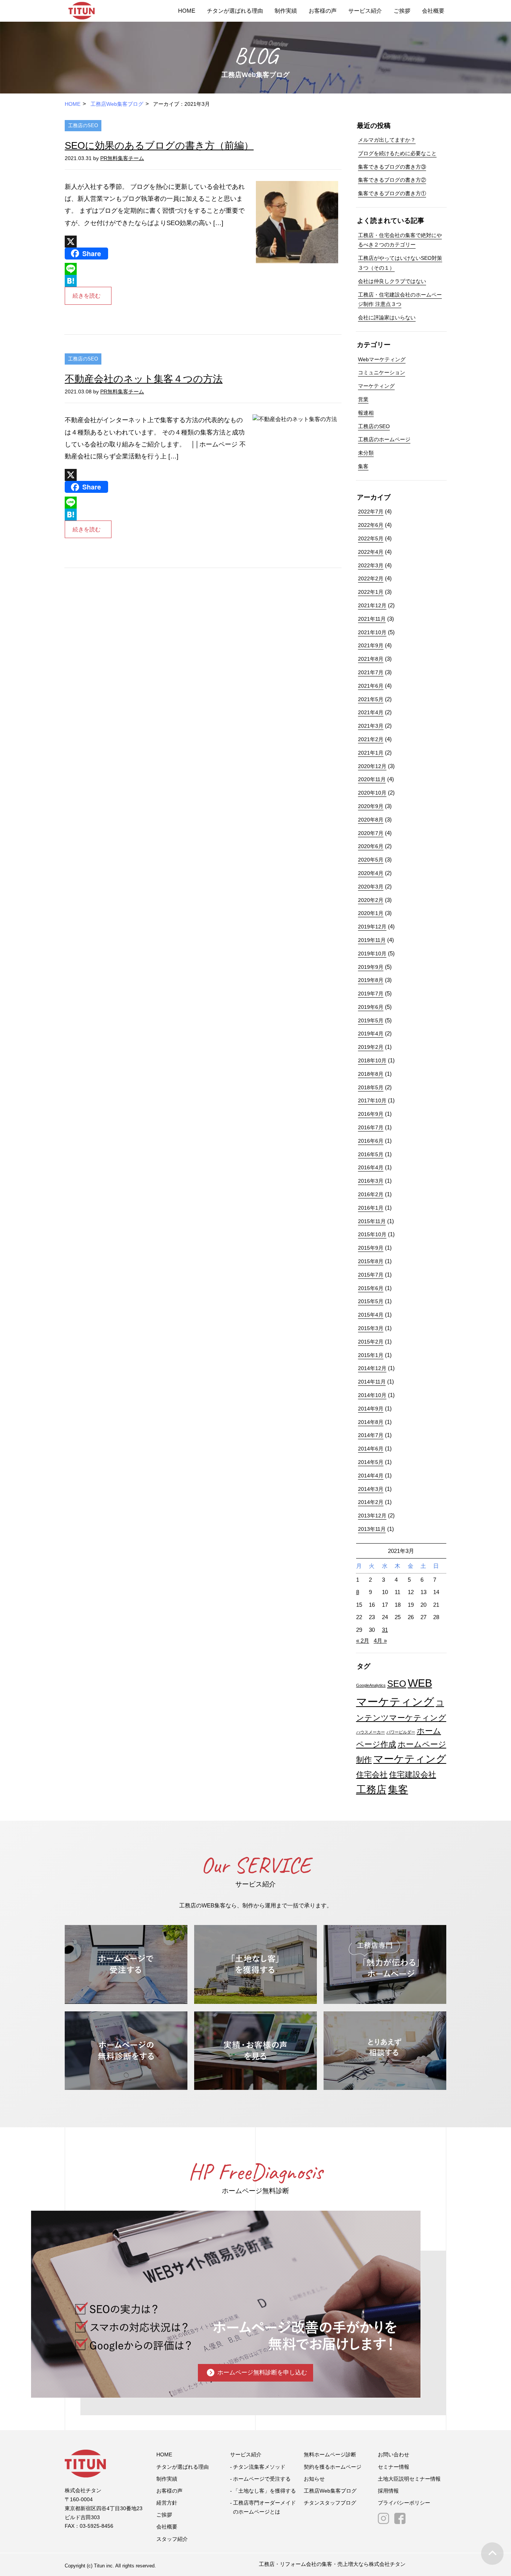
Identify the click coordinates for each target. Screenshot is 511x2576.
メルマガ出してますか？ (387, 140)
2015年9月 (371, 1248)
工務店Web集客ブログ (117, 104)
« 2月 (363, 1641)
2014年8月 (371, 1422)
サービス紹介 (365, 11)
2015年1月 (371, 1355)
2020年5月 (371, 860)
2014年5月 (371, 1462)
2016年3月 (371, 1181)
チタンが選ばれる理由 (235, 11)
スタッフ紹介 (172, 2539)
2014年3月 (371, 1489)
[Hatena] (156, 281)
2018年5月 (371, 1087)
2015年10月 (372, 1234)
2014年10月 (372, 1395)
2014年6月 (371, 1449)
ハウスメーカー (371, 1732)
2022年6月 (371, 525)
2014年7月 (371, 1435)
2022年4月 (371, 552)
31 (385, 1630)
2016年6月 (371, 1141)
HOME (187, 11)
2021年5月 (371, 699)
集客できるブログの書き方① (392, 193)
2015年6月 (371, 1288)
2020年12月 (372, 766)
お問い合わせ (394, 2454)
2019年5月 (371, 1020)
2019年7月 (371, 994)
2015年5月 (371, 1301)
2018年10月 (372, 1060)
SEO (397, 1684)
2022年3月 (371, 565)
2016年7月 (371, 1127)
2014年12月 (372, 1368)
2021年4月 (371, 712)
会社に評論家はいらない (387, 317)
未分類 (366, 453)
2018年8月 (371, 1074)
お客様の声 (323, 11)
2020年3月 (371, 887)
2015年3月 (371, 1328)
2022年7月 (371, 512)
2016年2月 (371, 1194)
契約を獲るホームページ (333, 2467)
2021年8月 (371, 659)
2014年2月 (371, 1502)
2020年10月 (372, 793)
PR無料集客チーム (122, 158)
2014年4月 (371, 1476)
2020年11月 (372, 779)
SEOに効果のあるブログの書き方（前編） (159, 145)
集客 (363, 466)
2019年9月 (371, 967)
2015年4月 (371, 1315)
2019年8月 (371, 980)
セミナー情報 (394, 2467)
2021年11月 (372, 619)
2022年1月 (371, 592)
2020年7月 (371, 833)
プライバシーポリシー (404, 2503)
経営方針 (167, 2503)
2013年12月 (372, 1516)
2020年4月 (371, 873)
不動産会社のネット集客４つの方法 (144, 379)
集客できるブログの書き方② (392, 180)
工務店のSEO (83, 125)
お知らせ (314, 2479)
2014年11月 (372, 1382)
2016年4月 (371, 1167)
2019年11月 (372, 940)
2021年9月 (371, 645)
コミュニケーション (382, 372)
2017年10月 (372, 1100)
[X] (156, 242)
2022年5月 (371, 538)
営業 (363, 399)
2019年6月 (371, 1007)
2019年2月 (371, 1047)
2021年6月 (371, 686)
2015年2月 (371, 1342)
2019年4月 (371, 1034)
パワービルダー (401, 1732)
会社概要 (433, 11)
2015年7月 (371, 1275)
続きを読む (87, 296)
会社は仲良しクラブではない (392, 281)
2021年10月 (372, 632)
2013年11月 (372, 1529)
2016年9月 (371, 1114)
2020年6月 (371, 846)
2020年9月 (371, 806)
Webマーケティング (382, 359)
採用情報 (388, 2491)
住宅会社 (372, 1774)
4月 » (380, 1641)
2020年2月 (371, 900)
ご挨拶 (402, 11)
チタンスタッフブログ (330, 2503)
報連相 (366, 413)
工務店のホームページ (384, 439)
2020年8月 (371, 820)
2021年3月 (371, 726)
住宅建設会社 (413, 1774)
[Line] (156, 269)
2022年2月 (371, 578)
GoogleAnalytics (371, 1685)
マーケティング (376, 386)
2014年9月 (371, 1409)
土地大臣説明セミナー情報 (409, 2479)
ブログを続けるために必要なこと (397, 153)
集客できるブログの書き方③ (392, 167)
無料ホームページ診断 (330, 2454)
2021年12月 (372, 605)
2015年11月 (372, 1221)
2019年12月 (372, 927)
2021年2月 (371, 739)
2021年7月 (371, 672)
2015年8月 (371, 1261)
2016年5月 (371, 1154)
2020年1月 (371, 913)
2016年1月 (371, 1208)
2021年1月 (371, 753)
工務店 (371, 1790)
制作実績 (286, 11)
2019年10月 (372, 954)
